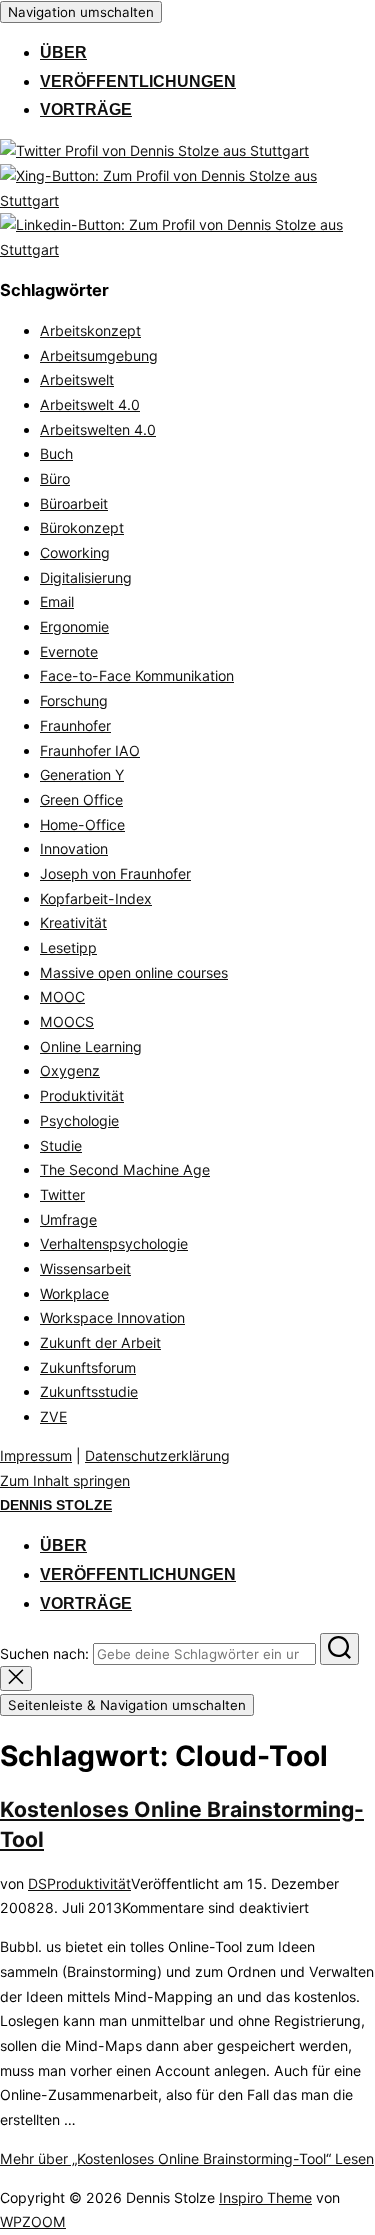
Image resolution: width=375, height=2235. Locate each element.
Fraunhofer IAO (90, 750)
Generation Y (82, 774)
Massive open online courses (134, 972)
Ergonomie (74, 626)
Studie (61, 1145)
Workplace (74, 1293)
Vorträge (86, 109)
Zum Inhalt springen (65, 1480)
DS (37, 1883)
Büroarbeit (74, 503)
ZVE (53, 1416)
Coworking (75, 552)
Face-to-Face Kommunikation (137, 675)
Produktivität (82, 1095)
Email (57, 601)
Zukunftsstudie (89, 1391)
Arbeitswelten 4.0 (98, 429)
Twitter (62, 1194)
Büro (55, 478)
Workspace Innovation (112, 1317)
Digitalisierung (86, 577)
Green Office (81, 799)
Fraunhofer (75, 725)
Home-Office (82, 824)
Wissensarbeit (85, 1268)
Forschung (74, 700)
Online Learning (91, 1046)
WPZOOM (33, 2221)
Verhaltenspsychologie (114, 1243)
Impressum (36, 1455)
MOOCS (67, 1021)
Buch (56, 453)
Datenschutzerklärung (157, 1455)
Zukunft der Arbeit (100, 1342)
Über (63, 52)
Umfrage (68, 1219)
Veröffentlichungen (138, 81)
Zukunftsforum (88, 1367)
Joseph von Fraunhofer (115, 873)
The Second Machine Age (125, 1169)
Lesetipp (68, 947)
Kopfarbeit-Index (96, 898)
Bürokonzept (82, 527)
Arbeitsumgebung (99, 355)
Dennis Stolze (56, 1505)
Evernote (69, 651)
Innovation (74, 848)
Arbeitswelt (77, 379)
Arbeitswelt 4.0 (90, 404)
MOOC (62, 996)
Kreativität (73, 922)
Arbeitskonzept (90, 330)
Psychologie (79, 1120)
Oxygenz (70, 1070)
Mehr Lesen (187, 2158)
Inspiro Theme (265, 2197)
